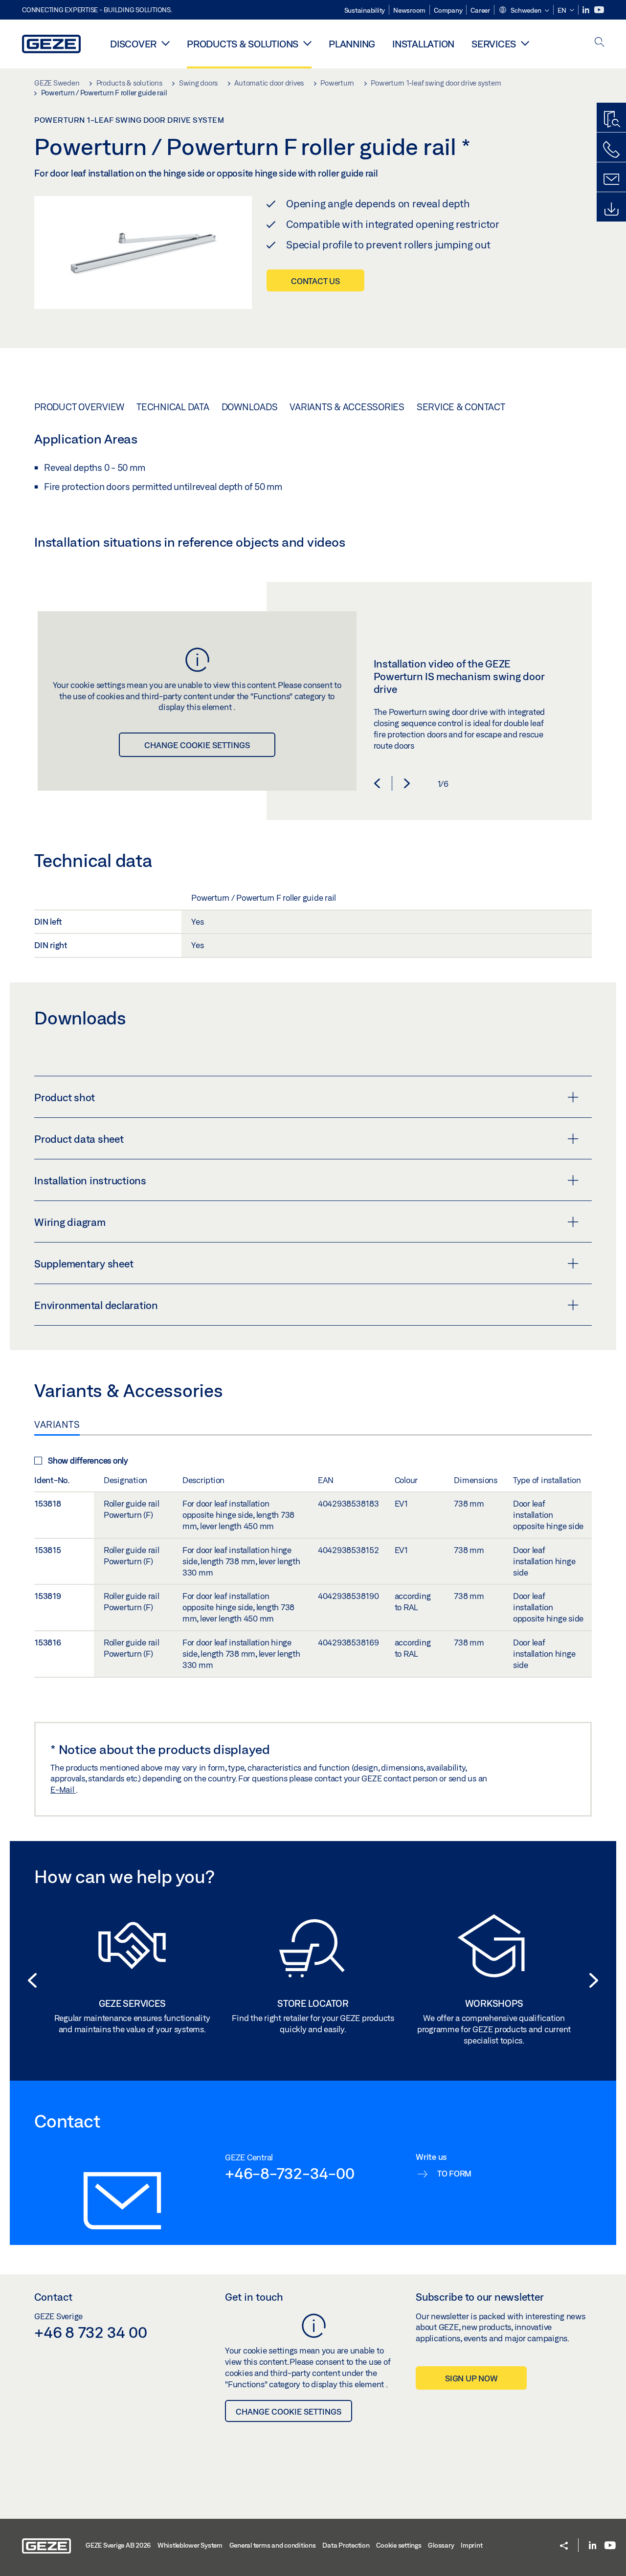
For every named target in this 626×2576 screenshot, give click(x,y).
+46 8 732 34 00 (90, 2332)
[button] (524, 11)
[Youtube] (599, 10)
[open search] (600, 43)
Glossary (441, 2545)
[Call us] (611, 150)
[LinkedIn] (587, 10)
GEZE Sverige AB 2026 (118, 2545)
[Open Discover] (166, 43)
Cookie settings (399, 2545)
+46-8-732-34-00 (290, 2173)
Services (494, 44)
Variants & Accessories (347, 407)
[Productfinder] (611, 120)
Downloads (250, 407)
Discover (133, 44)
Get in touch (254, 2297)
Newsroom (409, 10)
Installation (423, 44)
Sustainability (365, 10)
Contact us (315, 281)
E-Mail (63, 1789)
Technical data (173, 407)
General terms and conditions (273, 2545)
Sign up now (471, 2378)
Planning (352, 44)
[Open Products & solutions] (307, 43)
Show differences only (88, 1460)
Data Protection (346, 2545)
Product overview (79, 407)
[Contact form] (611, 179)
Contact (53, 2297)
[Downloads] (611, 209)
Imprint (471, 2545)
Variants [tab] (57, 1424)
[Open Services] (525, 43)
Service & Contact (461, 407)
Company (448, 10)
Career (480, 10)
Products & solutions (243, 44)
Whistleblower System (190, 2545)
